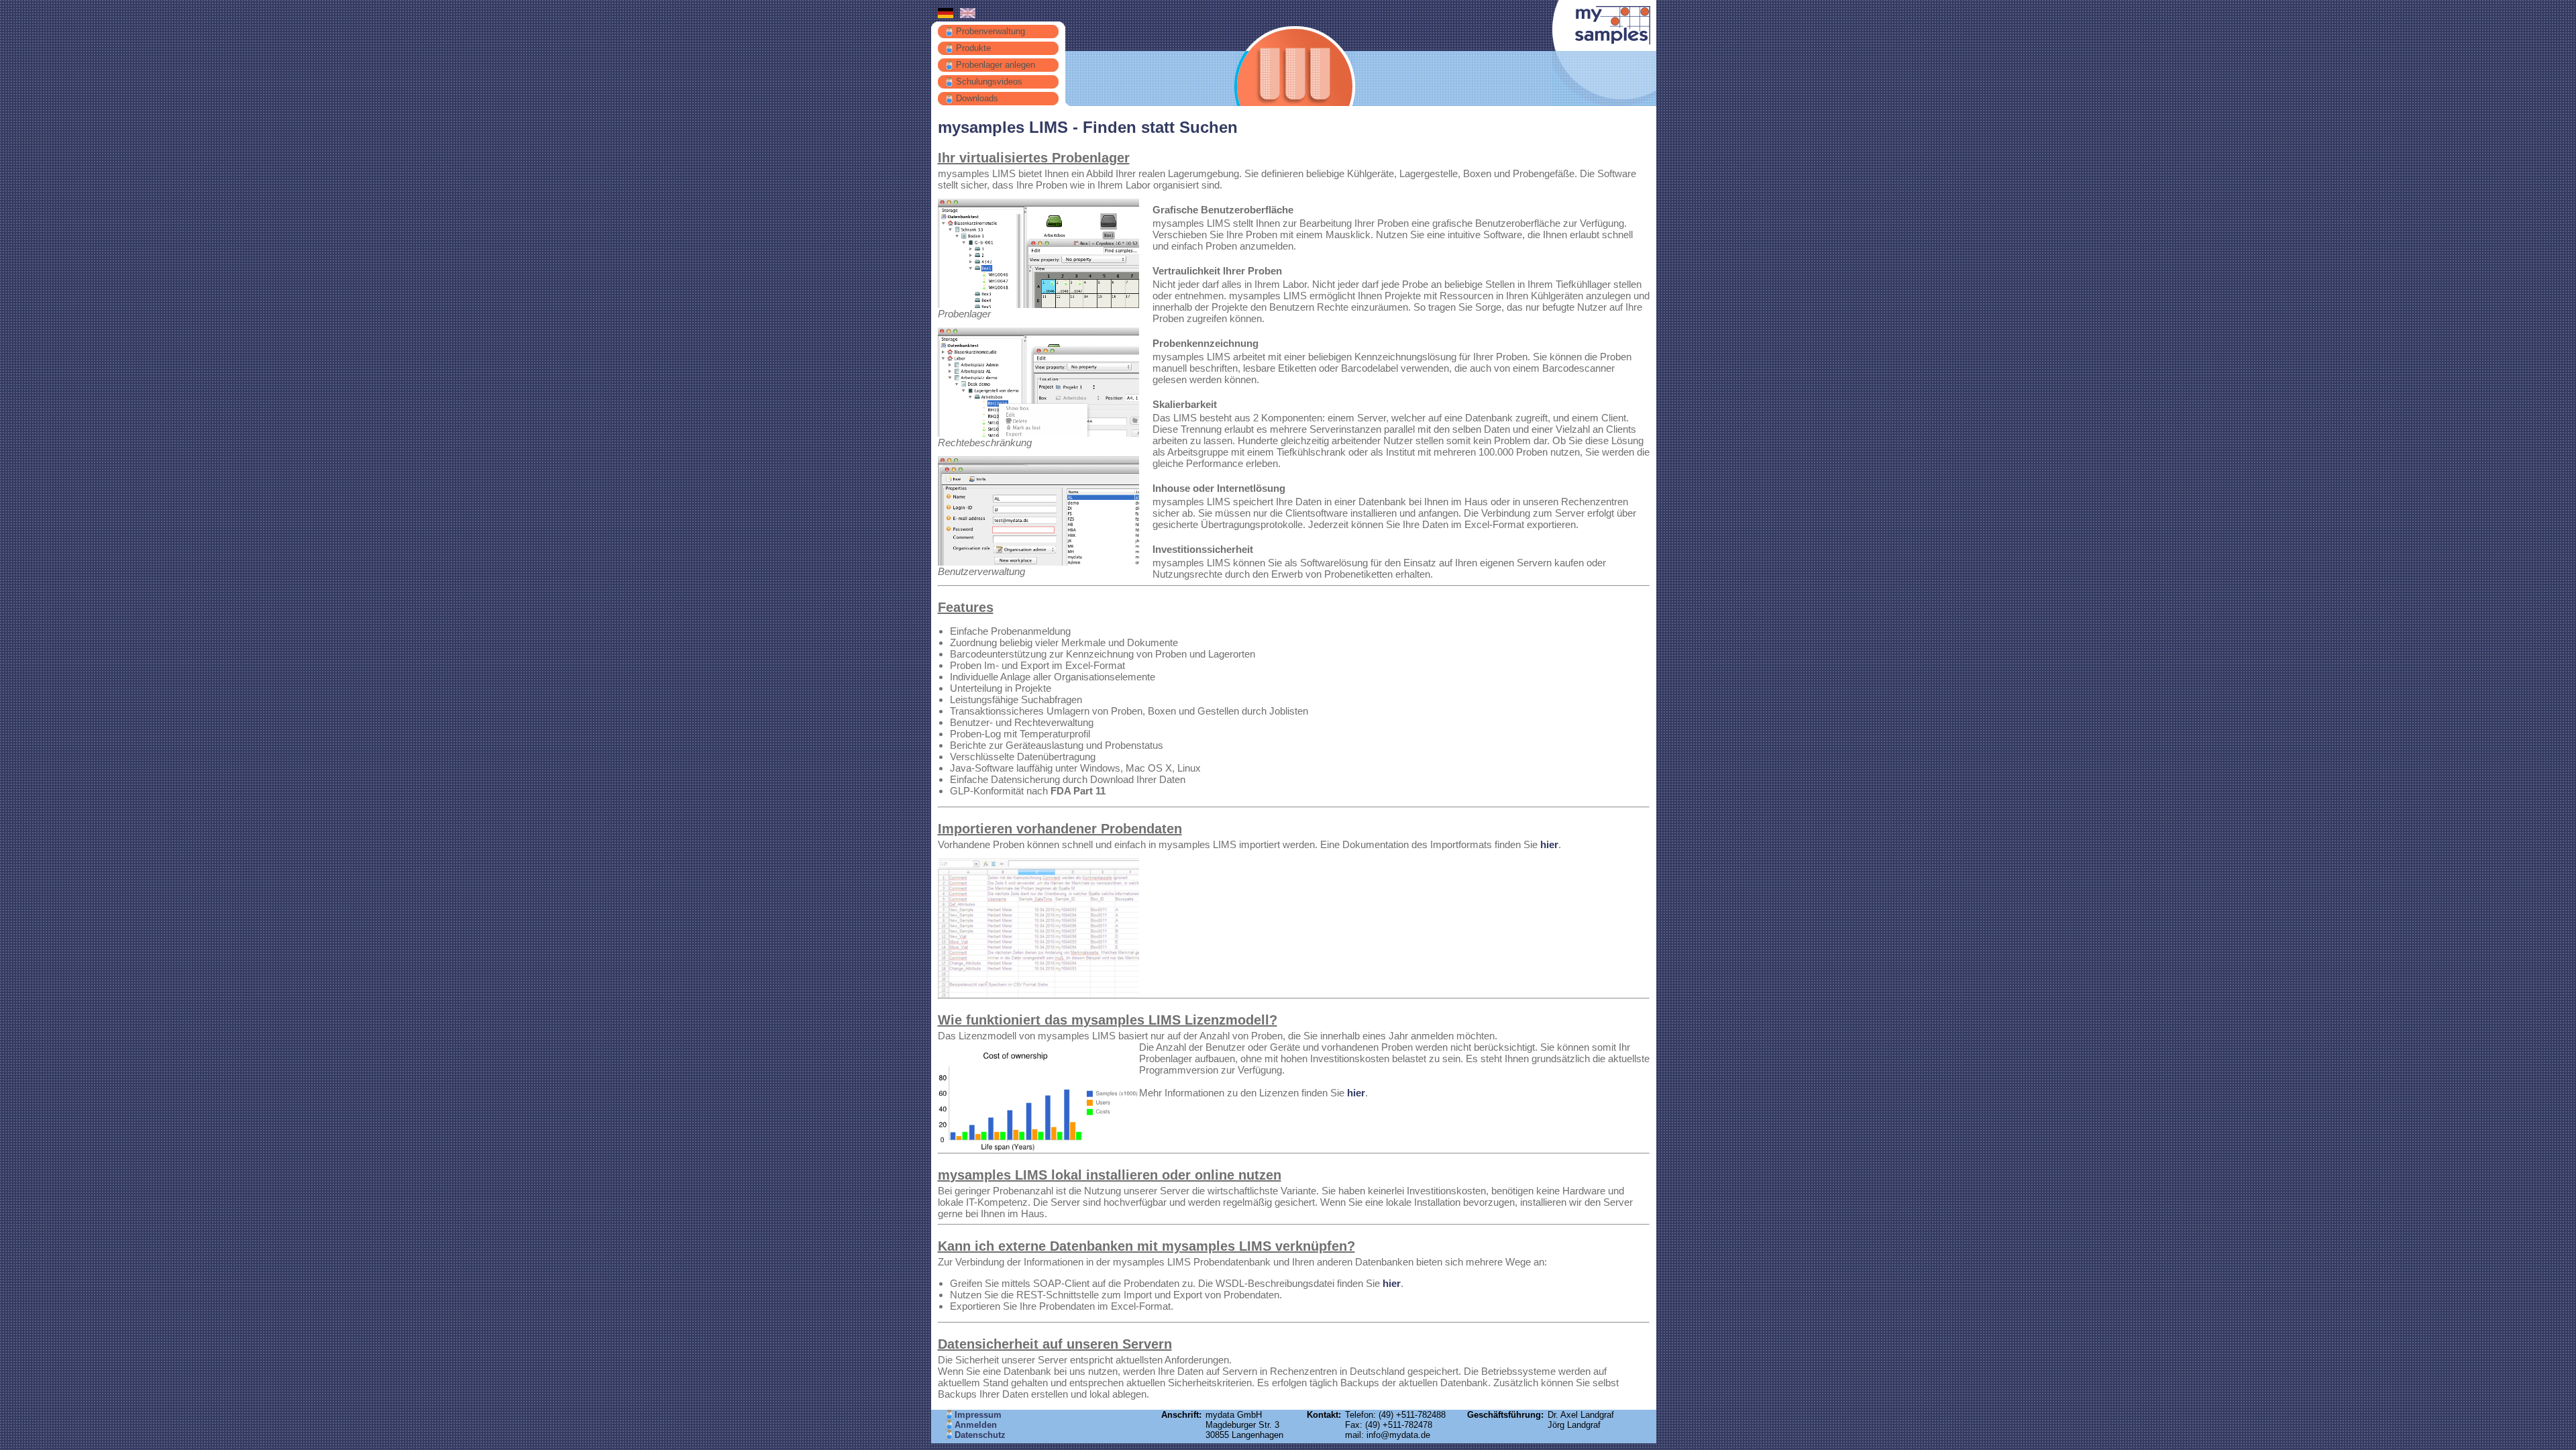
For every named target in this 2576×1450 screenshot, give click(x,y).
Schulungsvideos (989, 82)
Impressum (978, 1415)
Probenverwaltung (990, 31)
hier (1549, 844)
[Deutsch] (946, 15)
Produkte (973, 48)
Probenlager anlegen (996, 65)
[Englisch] (968, 15)
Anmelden (976, 1425)
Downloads (977, 98)
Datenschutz (980, 1435)
